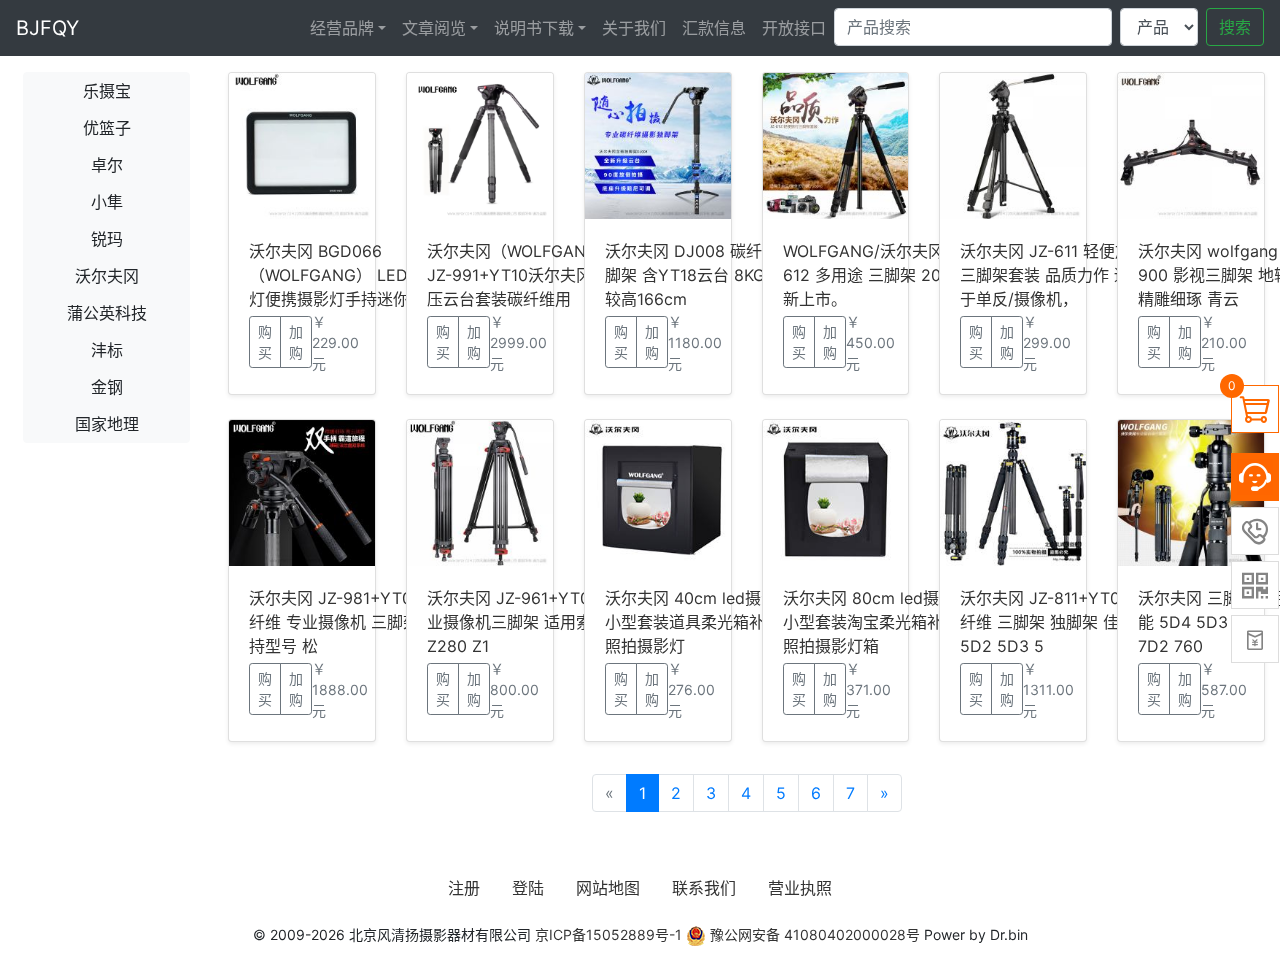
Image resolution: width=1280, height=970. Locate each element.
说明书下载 (534, 28)
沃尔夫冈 (107, 276)
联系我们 (704, 888)
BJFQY (47, 28)
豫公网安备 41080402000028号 (813, 934)
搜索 (1235, 27)
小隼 (107, 202)
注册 (464, 888)
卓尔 (107, 165)
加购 (296, 342)
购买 (265, 342)
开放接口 (794, 28)
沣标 (107, 350)
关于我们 (634, 28)
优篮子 (107, 128)
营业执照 (800, 888)
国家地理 (107, 424)
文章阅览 (434, 28)
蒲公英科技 (107, 313)
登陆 (528, 888)
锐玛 (107, 239)
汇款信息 (714, 28)
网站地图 (608, 888)
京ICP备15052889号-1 (608, 934)
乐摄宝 (107, 91)
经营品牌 (342, 28)
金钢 (107, 387)
